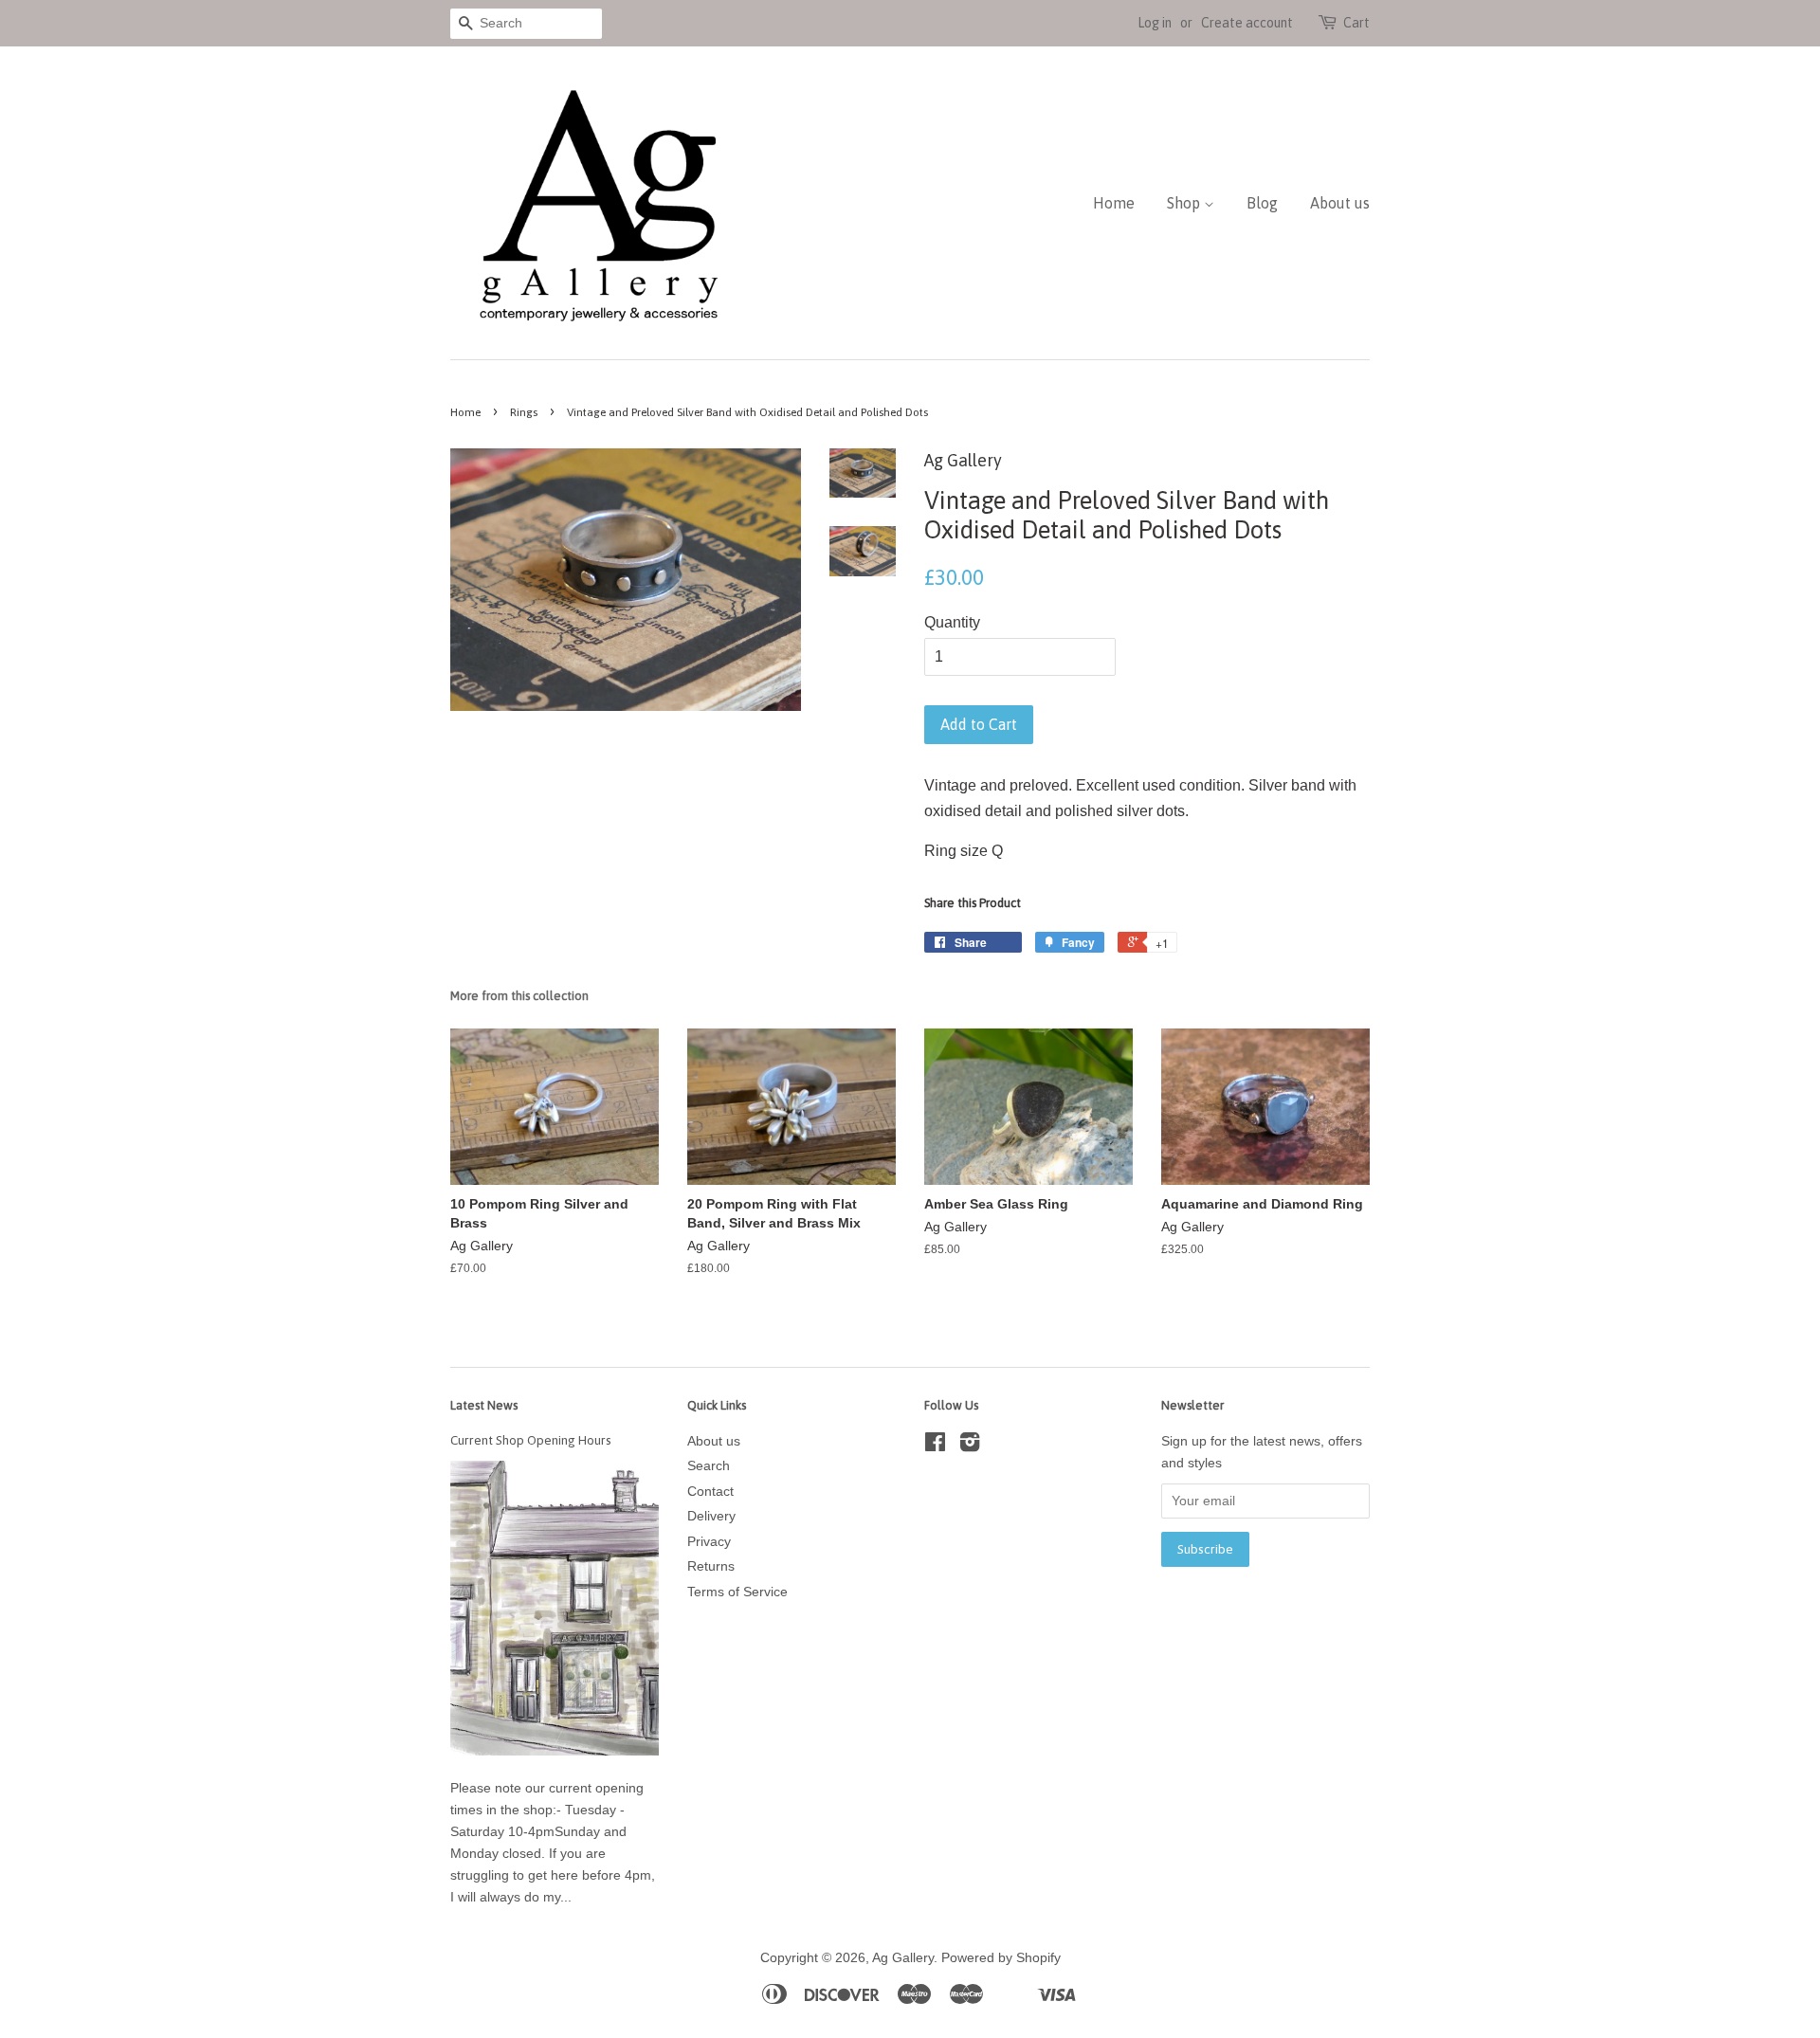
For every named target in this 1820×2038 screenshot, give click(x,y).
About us (1340, 203)
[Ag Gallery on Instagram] (970, 1446)
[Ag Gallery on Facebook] (935, 1446)
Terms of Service (737, 1592)
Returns (711, 1566)
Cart (1356, 23)
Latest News (484, 1405)
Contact (710, 1492)
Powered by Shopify (1001, 1958)
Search (709, 1466)
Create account (1247, 23)
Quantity (952, 622)
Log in (1155, 23)
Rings (524, 412)
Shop (1185, 203)
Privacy (709, 1542)
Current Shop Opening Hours (531, 1440)
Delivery (711, 1516)
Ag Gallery (903, 1958)
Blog (1262, 203)
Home (1114, 203)
